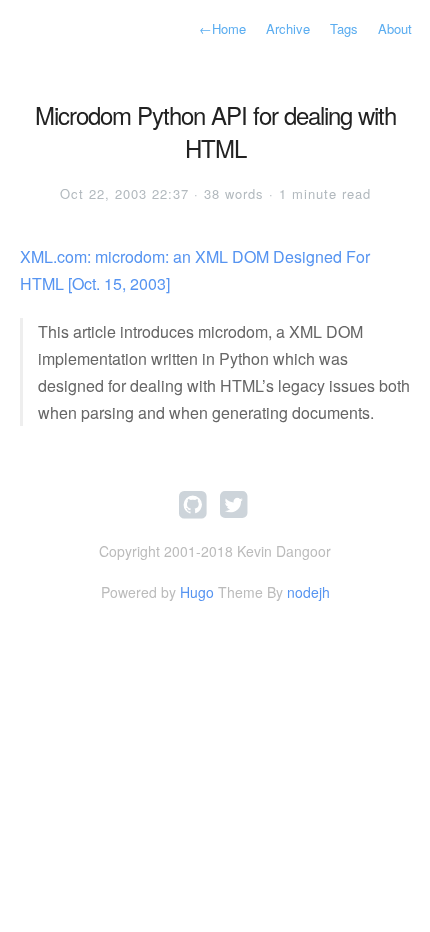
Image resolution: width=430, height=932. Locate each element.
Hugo (197, 592)
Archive (288, 28)
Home (222, 28)
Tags (344, 28)
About (395, 28)
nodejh (308, 592)
